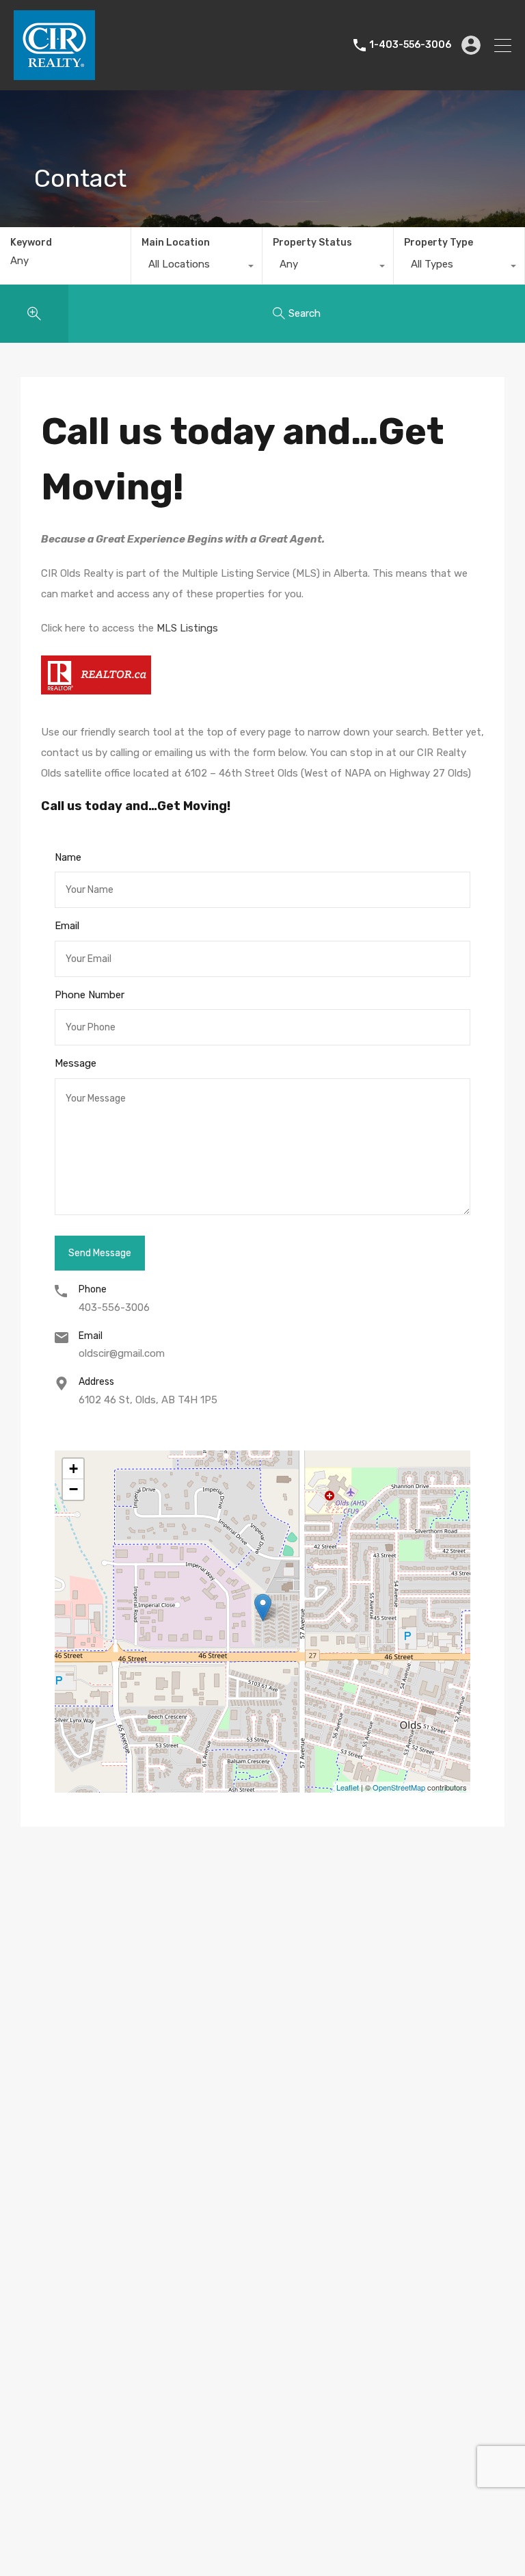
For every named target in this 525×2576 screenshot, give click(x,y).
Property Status (312, 243)
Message (76, 1063)
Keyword (31, 243)
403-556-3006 (114, 1307)
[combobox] (197, 268)
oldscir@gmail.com (122, 1353)
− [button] (73, 1489)
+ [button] (73, 1469)
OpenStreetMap (399, 1787)
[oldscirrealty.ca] (54, 74)
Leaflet (348, 1787)
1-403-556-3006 (410, 45)
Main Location (176, 243)
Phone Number (90, 995)
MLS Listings (187, 628)
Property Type (439, 243)
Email (67, 926)
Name (68, 857)
